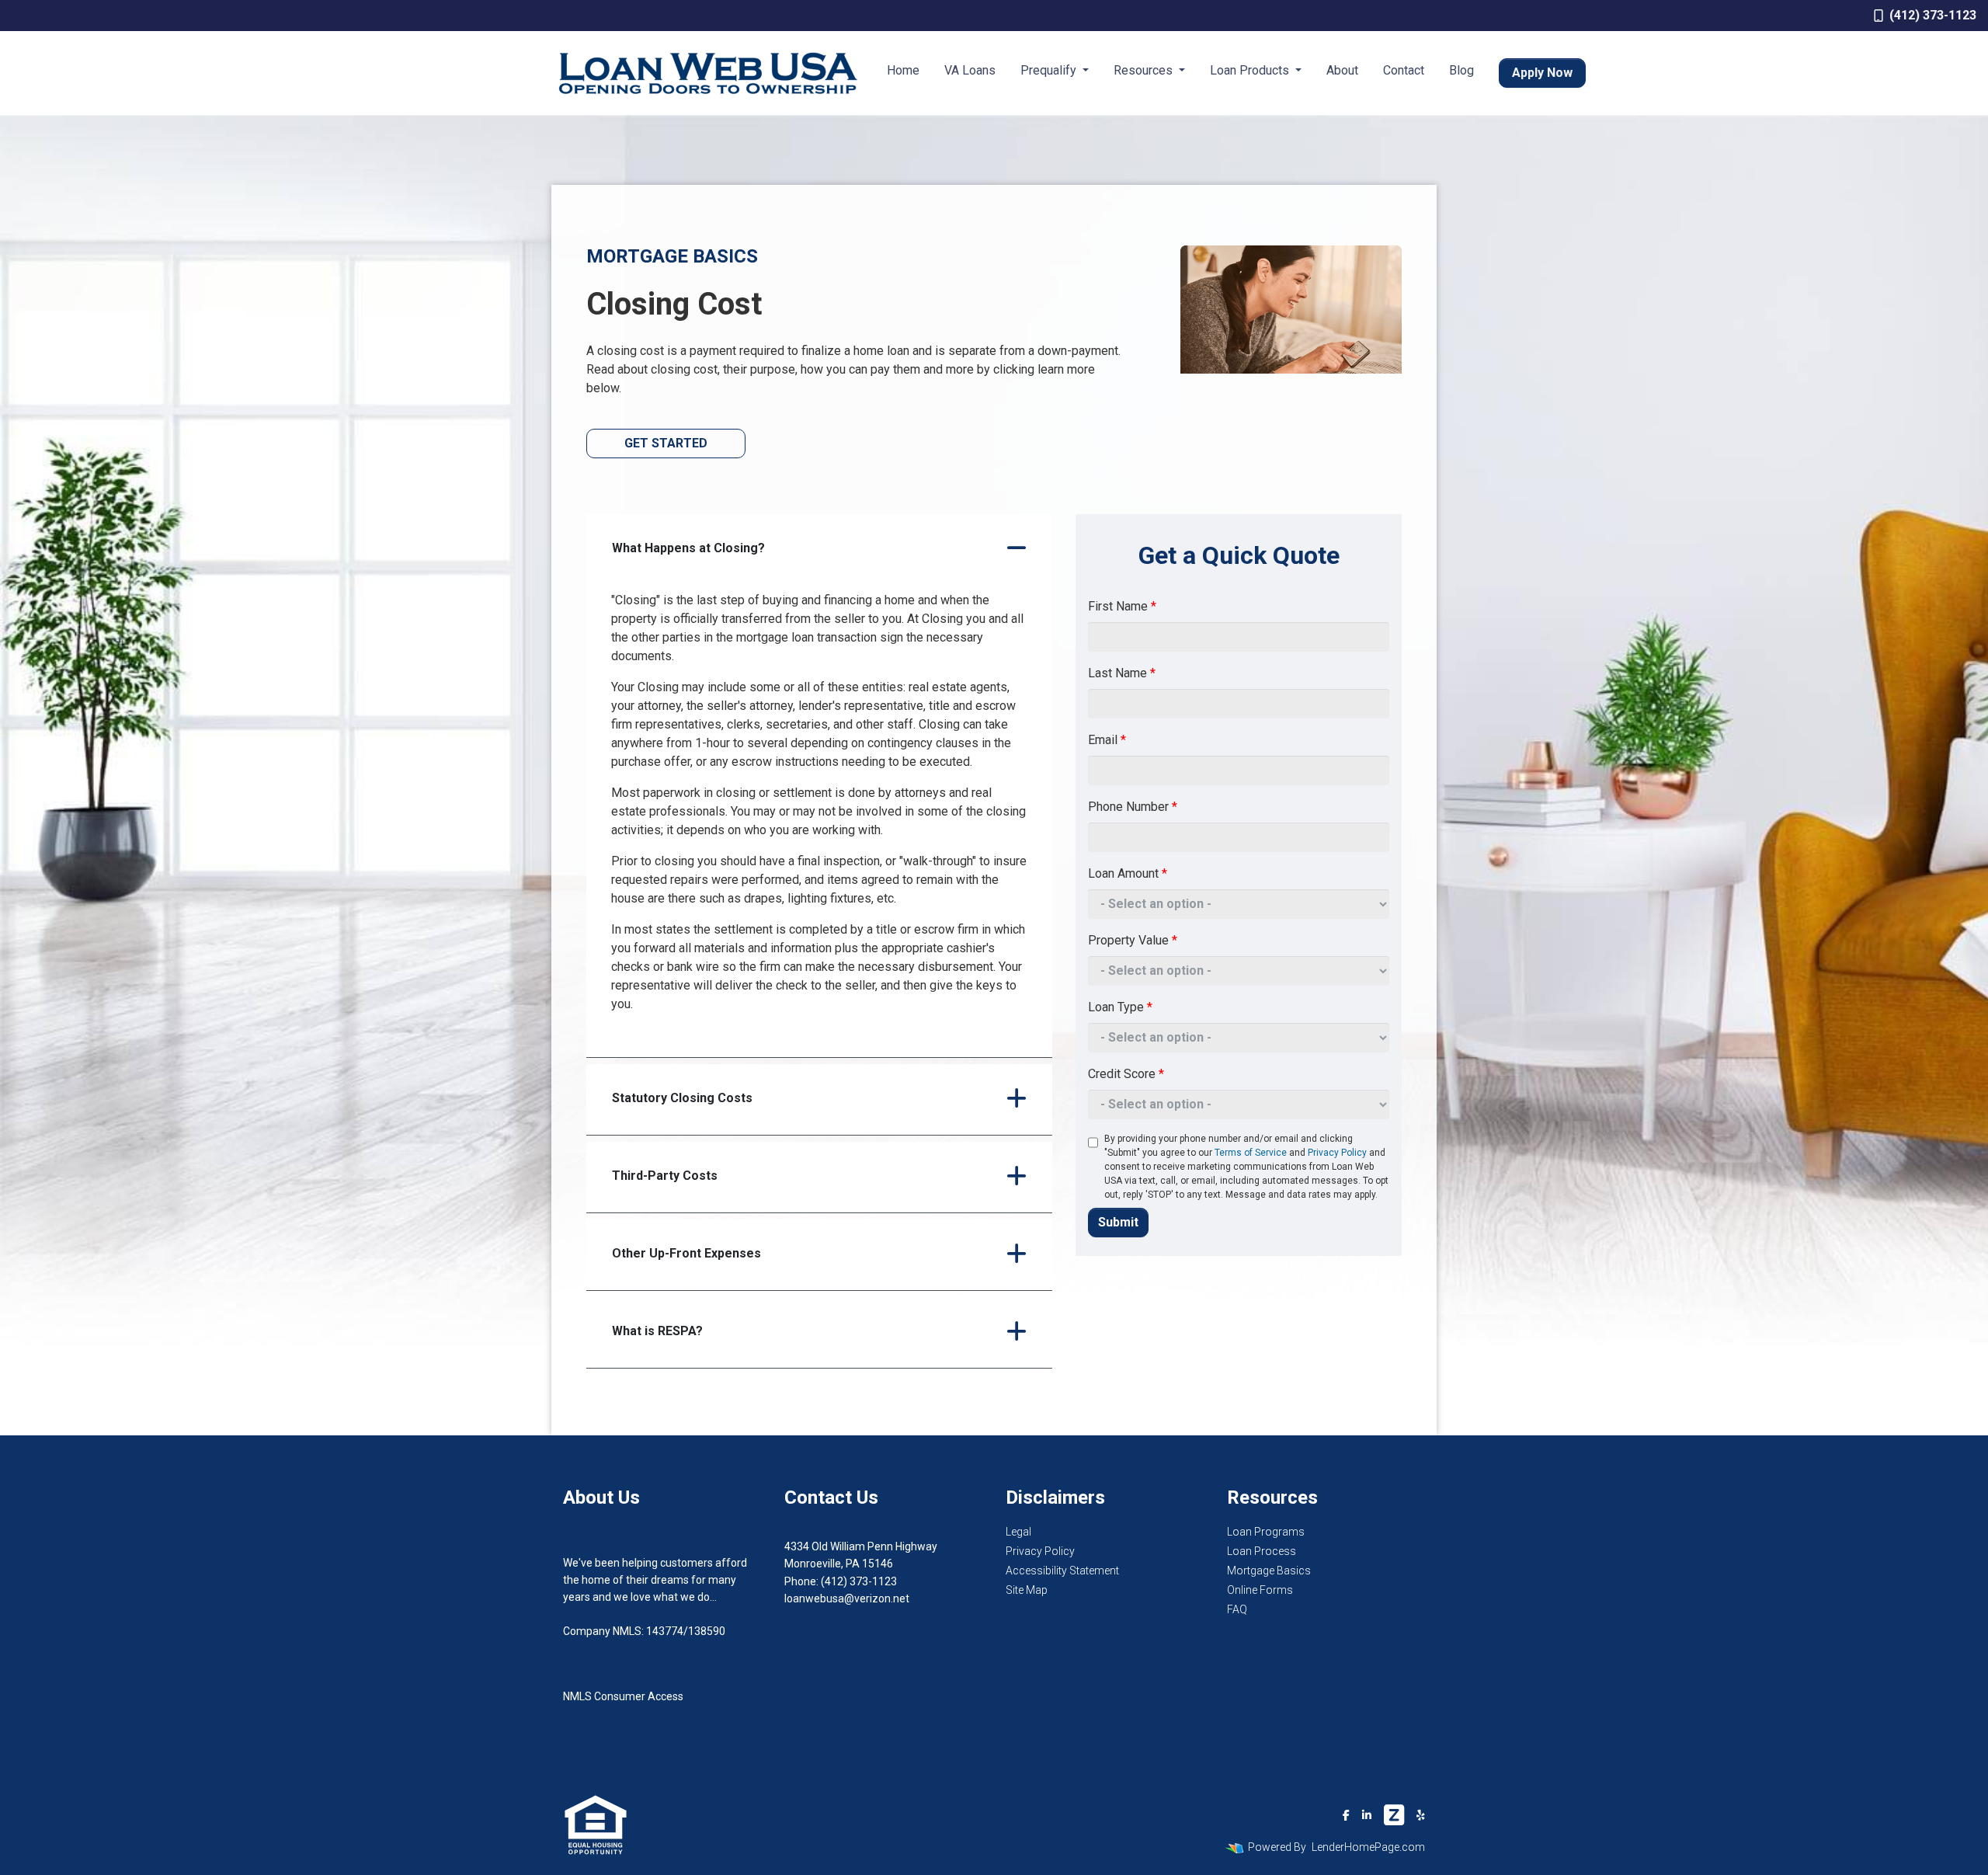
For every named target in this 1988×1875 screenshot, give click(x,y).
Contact (1404, 70)
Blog (1461, 70)
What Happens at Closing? (688, 548)
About (1342, 70)
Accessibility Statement (1062, 1571)
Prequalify (1050, 70)
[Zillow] (1394, 1815)
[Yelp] (1421, 1815)
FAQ (1237, 1609)
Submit (1118, 1222)
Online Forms (1260, 1590)
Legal (1018, 1532)
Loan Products (1251, 70)
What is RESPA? (657, 1331)
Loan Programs (1266, 1532)
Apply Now (1542, 73)
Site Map (1027, 1590)
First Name (1122, 606)
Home (903, 70)
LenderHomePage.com (1368, 1847)
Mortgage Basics (1269, 1571)
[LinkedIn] (1367, 1815)
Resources (1145, 70)
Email (1107, 740)
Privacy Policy (1337, 1153)
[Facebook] (1346, 1815)
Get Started (666, 443)
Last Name (1122, 673)
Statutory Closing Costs (682, 1098)
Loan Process (1262, 1551)
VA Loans (970, 70)
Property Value (1133, 940)
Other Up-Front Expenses (686, 1253)
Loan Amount (1128, 873)
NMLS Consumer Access (623, 1696)
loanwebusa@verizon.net (847, 1598)
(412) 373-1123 (1933, 15)
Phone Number (1133, 807)
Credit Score (1126, 1074)
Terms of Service (1251, 1153)
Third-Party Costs (665, 1176)
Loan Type (1120, 1007)
